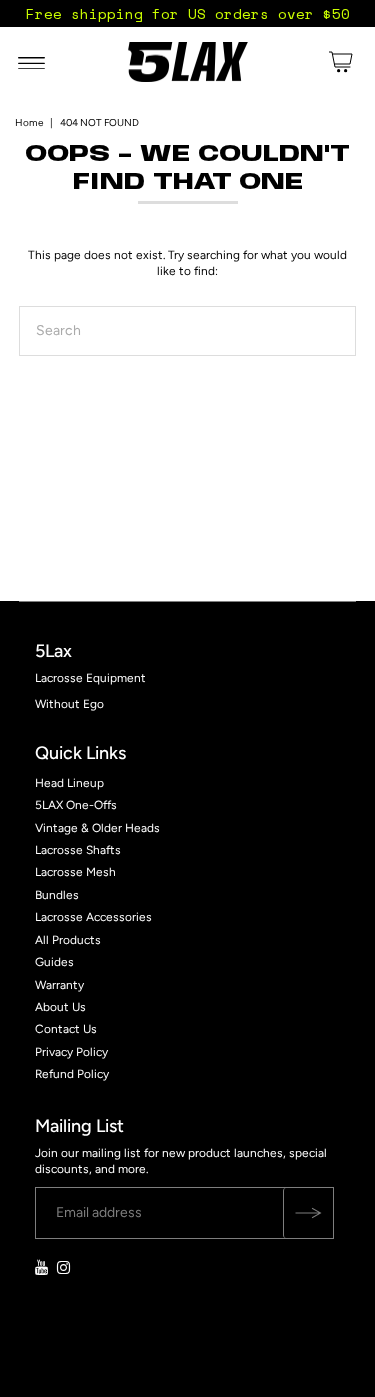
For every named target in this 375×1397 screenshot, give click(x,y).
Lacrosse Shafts (78, 850)
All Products (68, 940)
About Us (60, 1007)
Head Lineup (69, 783)
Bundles (57, 895)
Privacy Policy (71, 1052)
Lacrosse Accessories (93, 917)
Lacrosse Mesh (75, 872)
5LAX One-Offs (76, 805)
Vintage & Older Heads (97, 828)
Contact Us (66, 1029)
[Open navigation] (31, 62)
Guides (54, 962)
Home (29, 122)
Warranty (59, 985)
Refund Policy (72, 1074)
